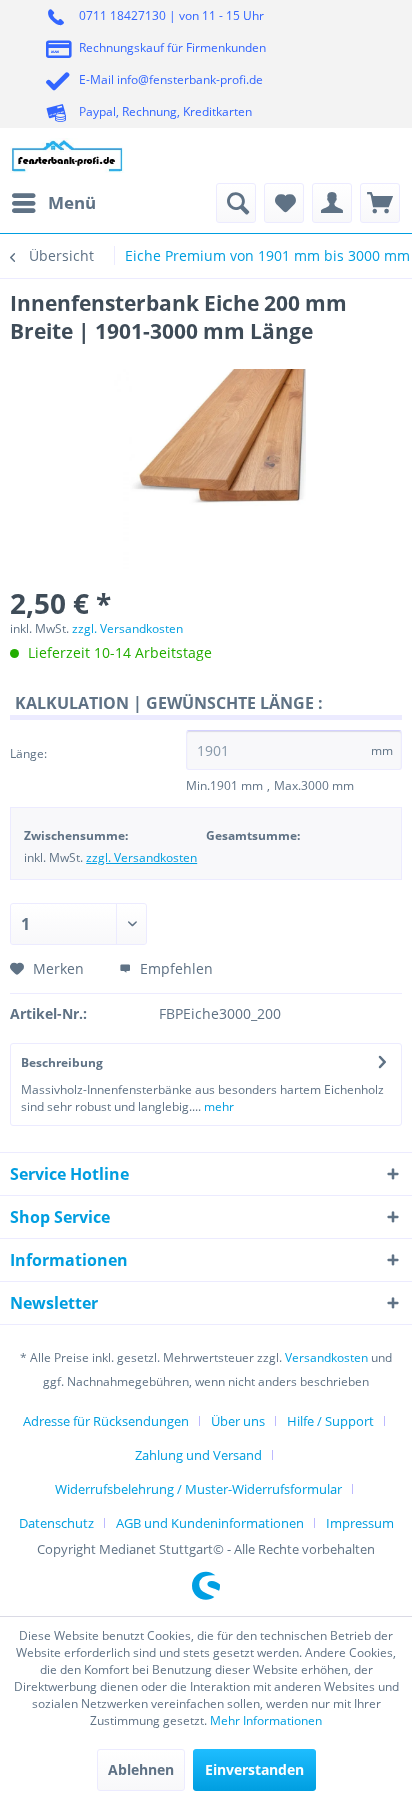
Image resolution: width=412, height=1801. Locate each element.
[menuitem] (53, 203)
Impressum (360, 1523)
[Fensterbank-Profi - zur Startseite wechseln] (67, 155)
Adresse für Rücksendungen (106, 1421)
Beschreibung (62, 1062)
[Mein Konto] (332, 203)
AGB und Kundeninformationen (210, 1523)
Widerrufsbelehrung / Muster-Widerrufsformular (198, 1489)
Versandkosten (326, 1357)
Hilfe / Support (330, 1421)
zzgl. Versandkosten (127, 628)
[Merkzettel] (284, 203)
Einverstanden (254, 1769)
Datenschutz (56, 1523)
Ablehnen (141, 1769)
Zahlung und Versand (198, 1455)
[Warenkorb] (380, 203)
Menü (72, 202)
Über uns (238, 1421)
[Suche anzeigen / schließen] (236, 203)
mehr (217, 1106)
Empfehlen (174, 968)
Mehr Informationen (266, 1720)
